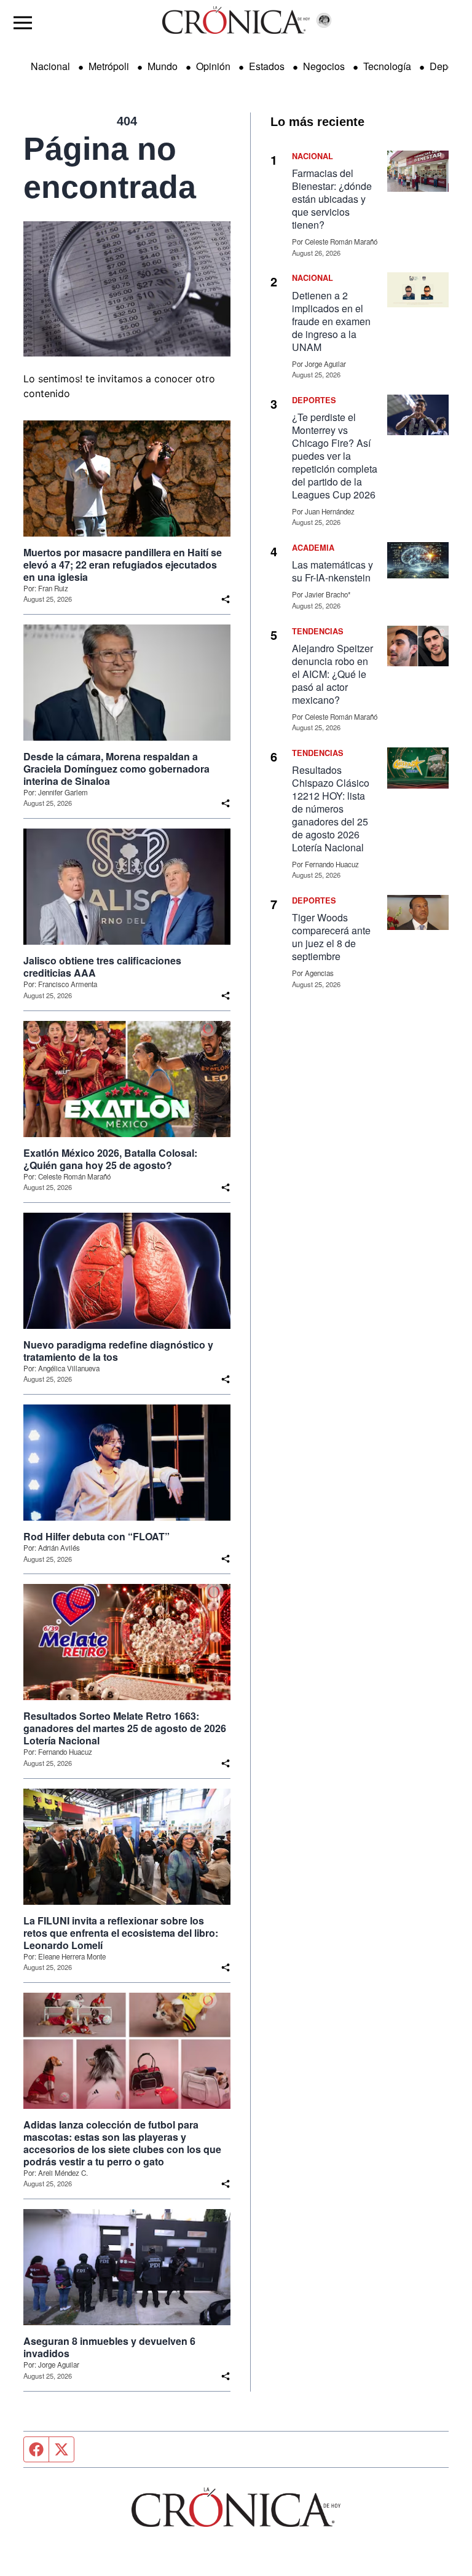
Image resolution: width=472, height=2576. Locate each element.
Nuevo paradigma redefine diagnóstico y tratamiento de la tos (118, 1351)
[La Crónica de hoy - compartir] (226, 599)
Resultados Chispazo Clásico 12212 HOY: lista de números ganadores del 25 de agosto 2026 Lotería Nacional (331, 809)
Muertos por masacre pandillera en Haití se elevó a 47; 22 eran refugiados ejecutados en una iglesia (123, 565)
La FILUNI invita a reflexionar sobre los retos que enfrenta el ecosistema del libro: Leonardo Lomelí (121, 1933)
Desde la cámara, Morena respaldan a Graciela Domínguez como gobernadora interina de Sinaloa (116, 769)
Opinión (213, 66)
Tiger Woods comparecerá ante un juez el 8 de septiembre (331, 937)
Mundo (163, 66)
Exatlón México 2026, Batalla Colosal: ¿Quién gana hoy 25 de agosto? (110, 1159)
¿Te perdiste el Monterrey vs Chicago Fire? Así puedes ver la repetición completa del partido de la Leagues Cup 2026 (335, 456)
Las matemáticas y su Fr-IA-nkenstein (332, 571)
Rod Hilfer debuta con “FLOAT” (96, 1537)
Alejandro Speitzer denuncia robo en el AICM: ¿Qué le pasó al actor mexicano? (332, 674)
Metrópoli (109, 66)
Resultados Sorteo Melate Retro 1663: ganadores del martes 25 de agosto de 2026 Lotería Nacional (125, 1728)
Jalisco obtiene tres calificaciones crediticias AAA (102, 967)
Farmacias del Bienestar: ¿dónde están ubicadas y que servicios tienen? (332, 199)
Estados (267, 66)
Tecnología (387, 66)
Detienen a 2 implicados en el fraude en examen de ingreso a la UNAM (331, 321)
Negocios (324, 66)
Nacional (50, 66)
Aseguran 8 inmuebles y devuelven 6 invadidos (109, 2347)
